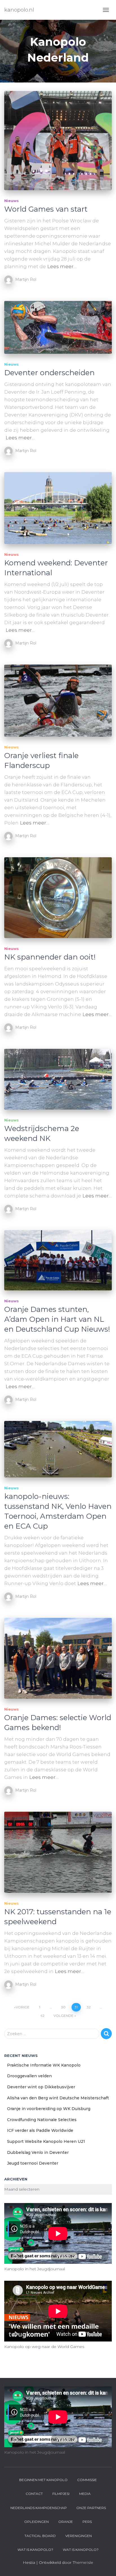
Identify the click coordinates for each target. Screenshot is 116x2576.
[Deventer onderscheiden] (58, 327)
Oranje (66, 2522)
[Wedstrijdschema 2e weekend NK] (58, 1079)
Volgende (63, 2016)
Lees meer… (62, 266)
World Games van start (46, 209)
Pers (87, 2522)
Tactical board (40, 2536)
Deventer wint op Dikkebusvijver (41, 2087)
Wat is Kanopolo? (35, 2550)
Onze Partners (91, 2508)
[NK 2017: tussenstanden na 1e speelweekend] (58, 1852)
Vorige (23, 2007)
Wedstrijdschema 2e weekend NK (42, 1133)
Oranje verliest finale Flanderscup (41, 760)
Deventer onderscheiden (49, 373)
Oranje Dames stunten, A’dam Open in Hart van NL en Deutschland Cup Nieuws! (57, 1319)
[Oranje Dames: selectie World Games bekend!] (58, 1658)
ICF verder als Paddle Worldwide (40, 2130)
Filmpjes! (61, 2494)
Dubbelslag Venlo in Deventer (38, 2152)
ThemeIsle (83, 2562)
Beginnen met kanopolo (43, 2480)
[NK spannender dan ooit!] (58, 898)
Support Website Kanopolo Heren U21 (46, 2141)
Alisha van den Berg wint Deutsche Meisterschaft (58, 2098)
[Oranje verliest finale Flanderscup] (58, 700)
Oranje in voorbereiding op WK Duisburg (49, 2109)
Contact (34, 2494)
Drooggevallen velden (29, 2076)
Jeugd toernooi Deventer (33, 2163)
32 (89, 2007)
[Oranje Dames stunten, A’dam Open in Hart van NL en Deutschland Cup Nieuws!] (58, 1260)
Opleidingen (36, 2522)
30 (63, 2007)
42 (42, 2016)
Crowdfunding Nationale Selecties (42, 2120)
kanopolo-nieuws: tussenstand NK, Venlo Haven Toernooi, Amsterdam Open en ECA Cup (58, 1511)
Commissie (87, 2480)
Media (85, 2494)
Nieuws (12, 201)
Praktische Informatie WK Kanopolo (44, 2065)
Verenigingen (79, 2536)
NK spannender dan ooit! (50, 957)
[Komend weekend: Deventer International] (58, 508)
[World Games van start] (58, 141)
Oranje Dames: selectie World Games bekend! (58, 1723)
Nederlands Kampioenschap (39, 2508)
